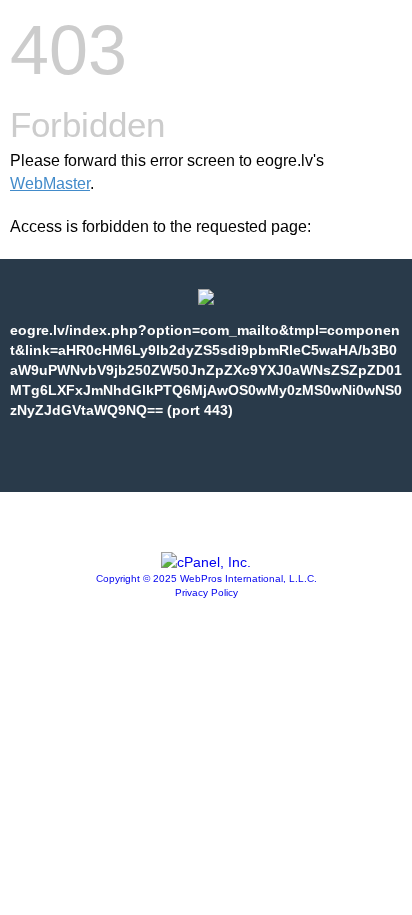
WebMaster (50, 183)
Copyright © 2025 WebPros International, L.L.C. (206, 578)
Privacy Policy (206, 592)
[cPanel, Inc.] (206, 562)
